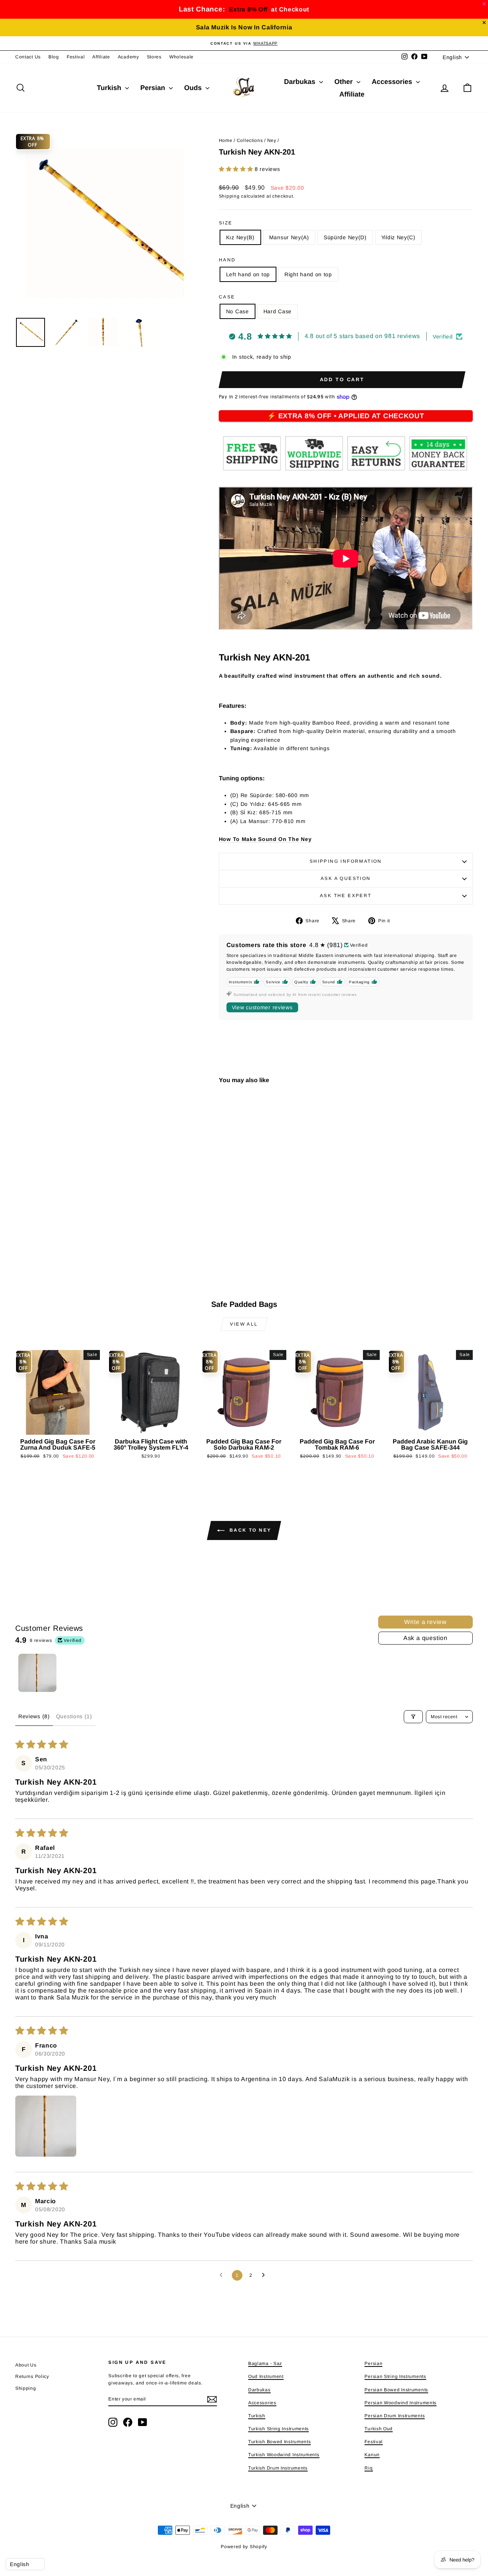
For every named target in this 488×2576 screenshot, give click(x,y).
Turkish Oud (379, 2429)
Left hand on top (248, 274)
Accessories (393, 82)
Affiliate (101, 57)
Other (344, 82)
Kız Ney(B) (240, 237)
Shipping (229, 196)
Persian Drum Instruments (395, 2416)
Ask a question (346, 878)
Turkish (110, 88)
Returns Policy (32, 2376)
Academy (128, 57)
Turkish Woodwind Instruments (284, 2455)
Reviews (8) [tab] (34, 1716)
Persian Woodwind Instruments (401, 2403)
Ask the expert (346, 896)
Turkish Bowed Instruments (280, 2442)
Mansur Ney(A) (289, 237)
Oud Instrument (266, 2376)
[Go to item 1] (37, 1673)
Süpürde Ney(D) (345, 237)
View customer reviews (262, 1007)
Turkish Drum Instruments (278, 2468)
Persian (154, 88)
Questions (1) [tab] (74, 1716)
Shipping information (346, 861)
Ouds (194, 88)
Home (226, 140)
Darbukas (301, 82)
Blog (54, 57)
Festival (76, 57)
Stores (154, 57)
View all (244, 1324)
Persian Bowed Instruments (396, 2390)
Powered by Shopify (244, 2547)
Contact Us (28, 57)
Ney (272, 140)
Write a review (425, 1622)
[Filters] (413, 1717)
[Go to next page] (265, 2275)
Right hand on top (308, 274)
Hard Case (278, 311)
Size (226, 223)
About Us (26, 2365)
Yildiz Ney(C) (398, 237)
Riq (368, 2468)
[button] (237, 169)
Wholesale (181, 57)
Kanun (372, 2455)
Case (227, 297)
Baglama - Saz (265, 2363)
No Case (238, 311)
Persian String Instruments (395, 2376)
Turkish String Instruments (279, 2429)
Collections (250, 140)
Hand (227, 260)
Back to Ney (250, 1530)
